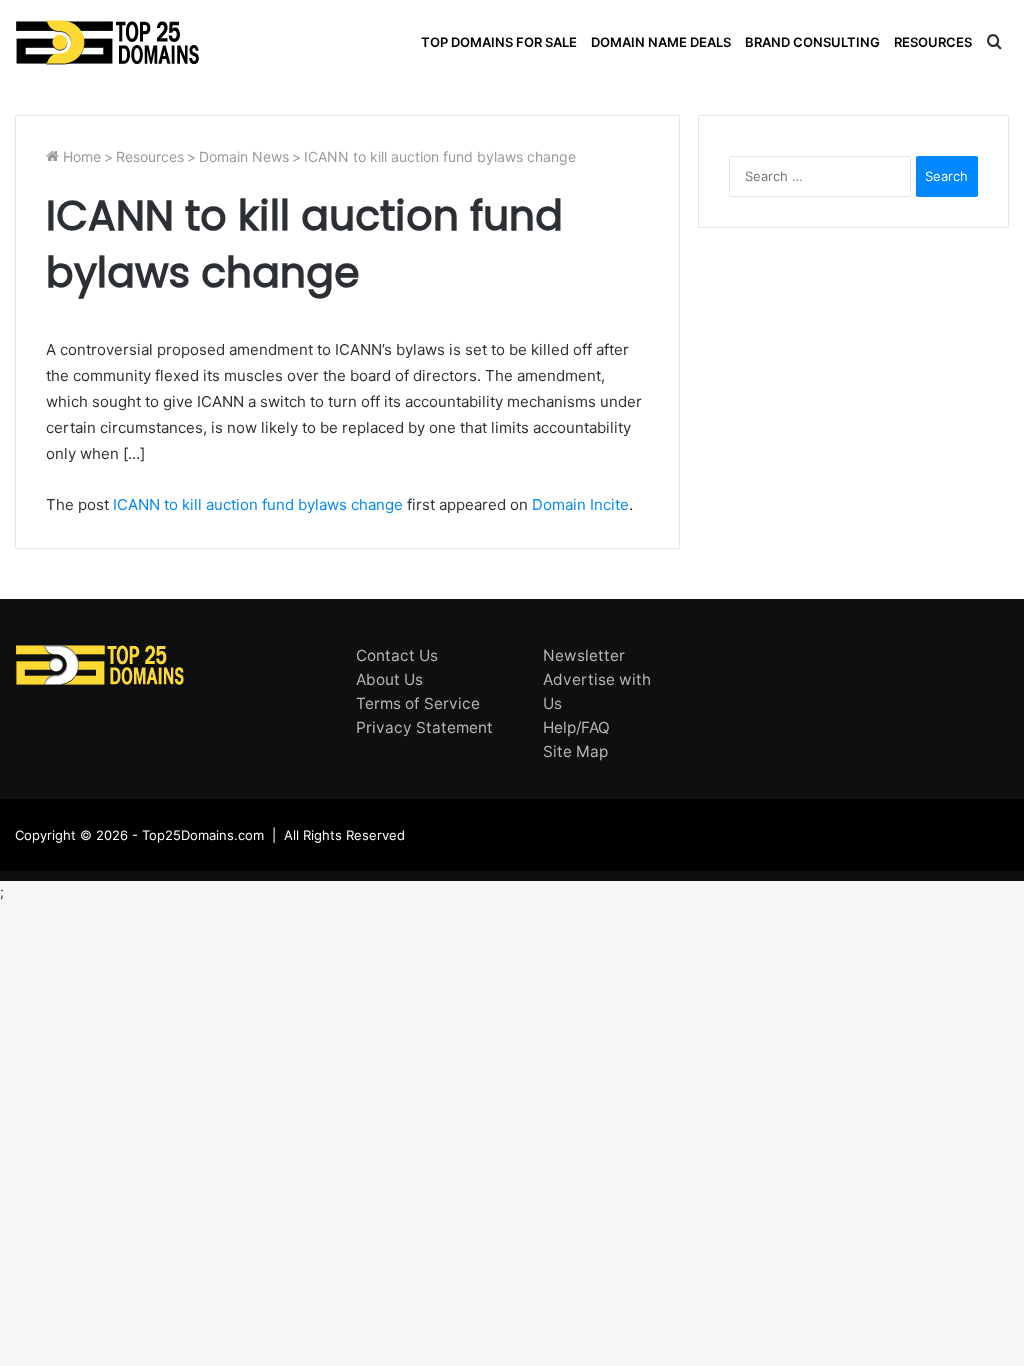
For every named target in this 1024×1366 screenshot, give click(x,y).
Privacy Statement (424, 727)
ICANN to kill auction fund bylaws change (258, 504)
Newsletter (584, 655)
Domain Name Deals (661, 42)
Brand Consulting (812, 42)
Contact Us (397, 655)
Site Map (575, 751)
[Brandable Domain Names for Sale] (107, 42)
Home (80, 156)
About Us (389, 679)
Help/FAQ (576, 727)
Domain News (244, 156)
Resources (933, 42)
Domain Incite (580, 504)
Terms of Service (418, 703)
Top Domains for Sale (499, 42)
